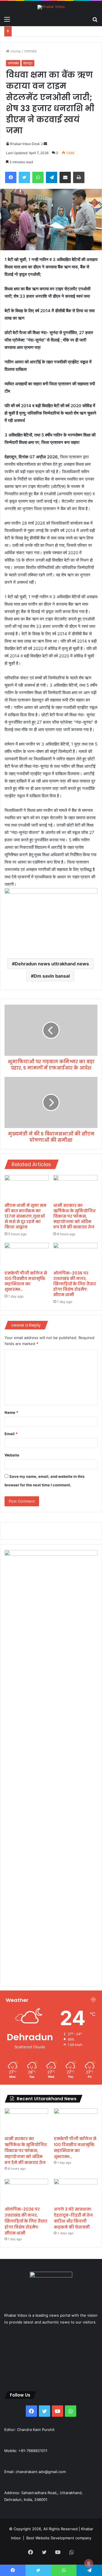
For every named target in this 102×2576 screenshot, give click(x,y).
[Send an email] (45, 144)
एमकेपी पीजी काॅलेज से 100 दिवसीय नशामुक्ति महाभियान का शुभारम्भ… (26, 1281)
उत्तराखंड (30, 51)
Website (12, 1455)
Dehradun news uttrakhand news (52, 964)
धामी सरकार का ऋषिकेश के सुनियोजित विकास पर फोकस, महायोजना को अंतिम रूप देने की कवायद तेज (74, 1216)
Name (11, 1412)
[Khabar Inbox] (51, 7)
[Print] (79, 177)
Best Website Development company (59, 2538)
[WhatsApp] (38, 177)
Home (15, 51)
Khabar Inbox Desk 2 (26, 144)
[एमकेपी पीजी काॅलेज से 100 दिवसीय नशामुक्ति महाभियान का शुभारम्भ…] (27, 1255)
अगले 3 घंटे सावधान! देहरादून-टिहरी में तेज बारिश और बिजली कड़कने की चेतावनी (73, 2218)
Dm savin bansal (52, 976)
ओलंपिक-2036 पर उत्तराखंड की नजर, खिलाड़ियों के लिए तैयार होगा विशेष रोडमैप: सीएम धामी (75, 1284)
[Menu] (7, 19)
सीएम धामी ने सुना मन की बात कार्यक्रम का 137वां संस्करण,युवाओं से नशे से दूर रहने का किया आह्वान (25, 1216)
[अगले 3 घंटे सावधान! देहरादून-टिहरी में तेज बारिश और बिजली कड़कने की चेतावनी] (76, 2191)
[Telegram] (52, 177)
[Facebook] (11, 177)
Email (11, 1434)
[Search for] (95, 19)
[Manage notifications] (89, 2563)
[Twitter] (24, 177)
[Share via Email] (65, 177)
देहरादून (28, 63)
